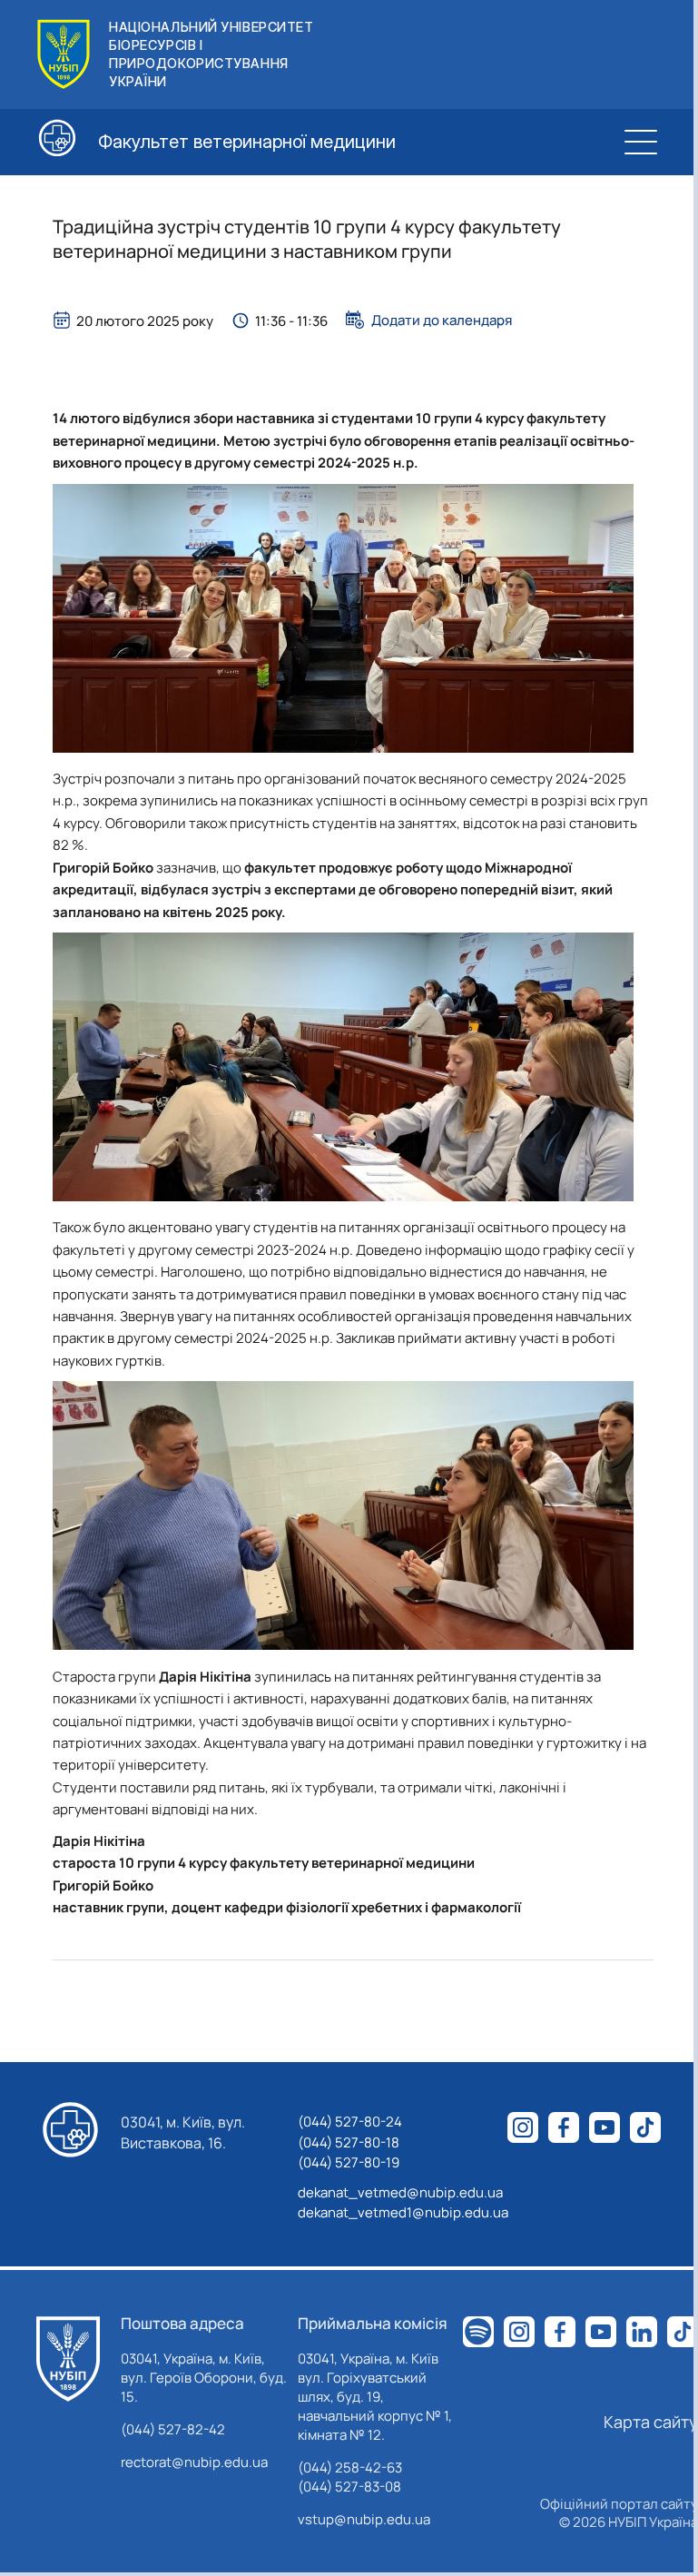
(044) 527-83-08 (349, 2487)
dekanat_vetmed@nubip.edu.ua (400, 2192)
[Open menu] (641, 142)
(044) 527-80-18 (349, 2142)
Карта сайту (651, 2422)
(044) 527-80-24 (350, 2122)
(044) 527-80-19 (349, 2162)
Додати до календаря (442, 320)
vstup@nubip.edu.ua (364, 2519)
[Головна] (68, 2359)
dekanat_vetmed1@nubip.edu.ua (403, 2212)
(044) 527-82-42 (173, 2429)
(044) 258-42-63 (350, 2467)
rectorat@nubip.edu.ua (194, 2462)
